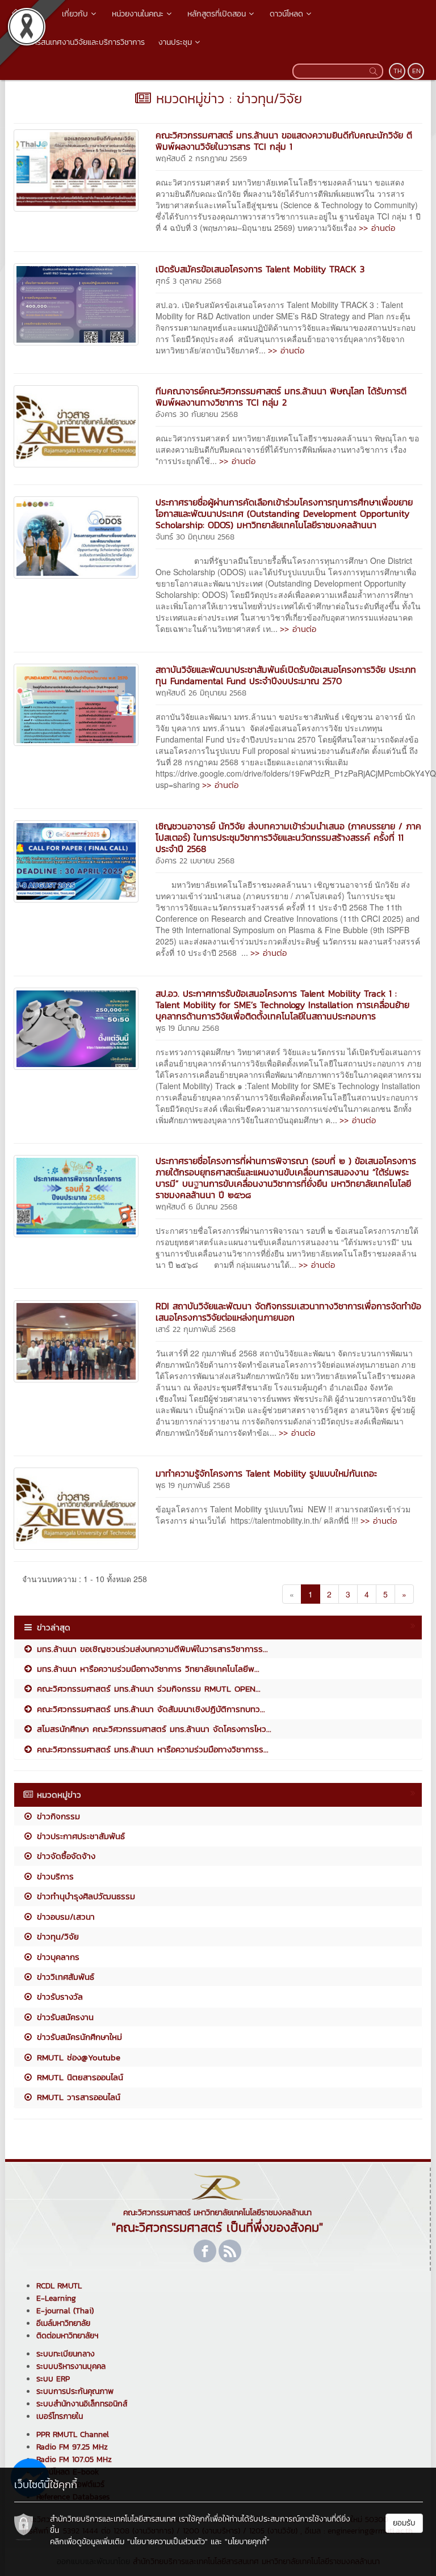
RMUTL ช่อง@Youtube (77, 2057)
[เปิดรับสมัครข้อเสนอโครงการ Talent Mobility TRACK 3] (76, 303)
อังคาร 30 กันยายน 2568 (197, 414)
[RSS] (230, 2251)
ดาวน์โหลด (286, 14)
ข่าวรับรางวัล (58, 1997)
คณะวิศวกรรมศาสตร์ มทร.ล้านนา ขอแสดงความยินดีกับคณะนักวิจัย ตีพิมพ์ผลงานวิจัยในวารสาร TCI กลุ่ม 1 (284, 141)
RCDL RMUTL (59, 2286)
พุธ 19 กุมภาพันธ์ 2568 (193, 1485)
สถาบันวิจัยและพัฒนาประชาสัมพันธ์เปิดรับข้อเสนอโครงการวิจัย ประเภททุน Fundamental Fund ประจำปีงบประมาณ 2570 (286, 675)
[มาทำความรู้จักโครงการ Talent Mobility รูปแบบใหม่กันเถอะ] (76, 1507)
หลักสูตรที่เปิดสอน (217, 14)
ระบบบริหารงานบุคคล (71, 2366)
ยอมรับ (404, 2523)
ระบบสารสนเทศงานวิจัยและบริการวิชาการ (78, 42)
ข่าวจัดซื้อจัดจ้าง (64, 1856)
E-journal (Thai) (65, 2311)
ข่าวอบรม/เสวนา (64, 1917)
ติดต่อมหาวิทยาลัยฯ (67, 2336)
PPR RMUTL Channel (73, 2434)
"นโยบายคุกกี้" (247, 2542)
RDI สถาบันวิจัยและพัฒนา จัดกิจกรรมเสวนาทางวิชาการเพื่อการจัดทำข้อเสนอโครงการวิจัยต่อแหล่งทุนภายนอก (288, 1312)
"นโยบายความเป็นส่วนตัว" (167, 2542)
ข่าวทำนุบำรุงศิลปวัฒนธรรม (84, 1896)
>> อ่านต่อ (377, 228)
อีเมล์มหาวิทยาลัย (63, 2323)
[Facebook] (205, 2251)
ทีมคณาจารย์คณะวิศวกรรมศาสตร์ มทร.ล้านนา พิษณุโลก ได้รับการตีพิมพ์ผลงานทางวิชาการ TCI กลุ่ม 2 (281, 397)
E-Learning (56, 2298)
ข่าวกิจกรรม (57, 1816)
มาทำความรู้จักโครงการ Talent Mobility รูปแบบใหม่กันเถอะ (266, 1473)
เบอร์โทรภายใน (60, 2416)
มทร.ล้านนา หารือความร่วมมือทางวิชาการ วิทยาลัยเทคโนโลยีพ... (146, 1669)
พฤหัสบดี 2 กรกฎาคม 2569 (201, 159)
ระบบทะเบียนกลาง (66, 2354)
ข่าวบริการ (54, 1876)
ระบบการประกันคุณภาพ (75, 2391)
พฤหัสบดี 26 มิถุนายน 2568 (201, 693)
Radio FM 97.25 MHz (72, 2447)
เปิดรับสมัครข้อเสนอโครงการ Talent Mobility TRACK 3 (260, 269)
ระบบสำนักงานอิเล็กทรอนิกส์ (82, 2404)
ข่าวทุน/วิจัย (56, 1936)
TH (398, 71)
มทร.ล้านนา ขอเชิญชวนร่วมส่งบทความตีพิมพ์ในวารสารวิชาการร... (151, 1649)
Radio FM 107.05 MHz (74, 2459)
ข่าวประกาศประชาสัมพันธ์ (79, 1836)
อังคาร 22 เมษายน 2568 (195, 861)
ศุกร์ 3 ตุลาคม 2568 (188, 281)
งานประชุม (175, 42)
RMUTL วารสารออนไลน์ (77, 2097)
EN (416, 71)
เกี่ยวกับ (75, 14)
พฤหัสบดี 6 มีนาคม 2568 (196, 1207)
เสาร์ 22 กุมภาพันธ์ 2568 (196, 1329)
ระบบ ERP (53, 2379)
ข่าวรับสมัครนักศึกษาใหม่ (78, 2037)
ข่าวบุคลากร (56, 1957)
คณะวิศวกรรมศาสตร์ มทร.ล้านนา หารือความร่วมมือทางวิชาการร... (151, 1749)
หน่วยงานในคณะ (138, 14)
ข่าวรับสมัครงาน (64, 2017)
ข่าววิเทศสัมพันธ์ (64, 1977)
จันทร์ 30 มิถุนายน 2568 (195, 537)
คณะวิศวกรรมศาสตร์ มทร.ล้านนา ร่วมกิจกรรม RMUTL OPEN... (147, 1688)
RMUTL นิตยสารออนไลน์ (78, 2077)
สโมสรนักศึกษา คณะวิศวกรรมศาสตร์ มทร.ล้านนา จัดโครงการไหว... (152, 1729)
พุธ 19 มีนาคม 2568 (187, 1028)
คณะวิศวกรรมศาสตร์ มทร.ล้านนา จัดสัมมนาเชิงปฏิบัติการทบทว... (149, 1709)
